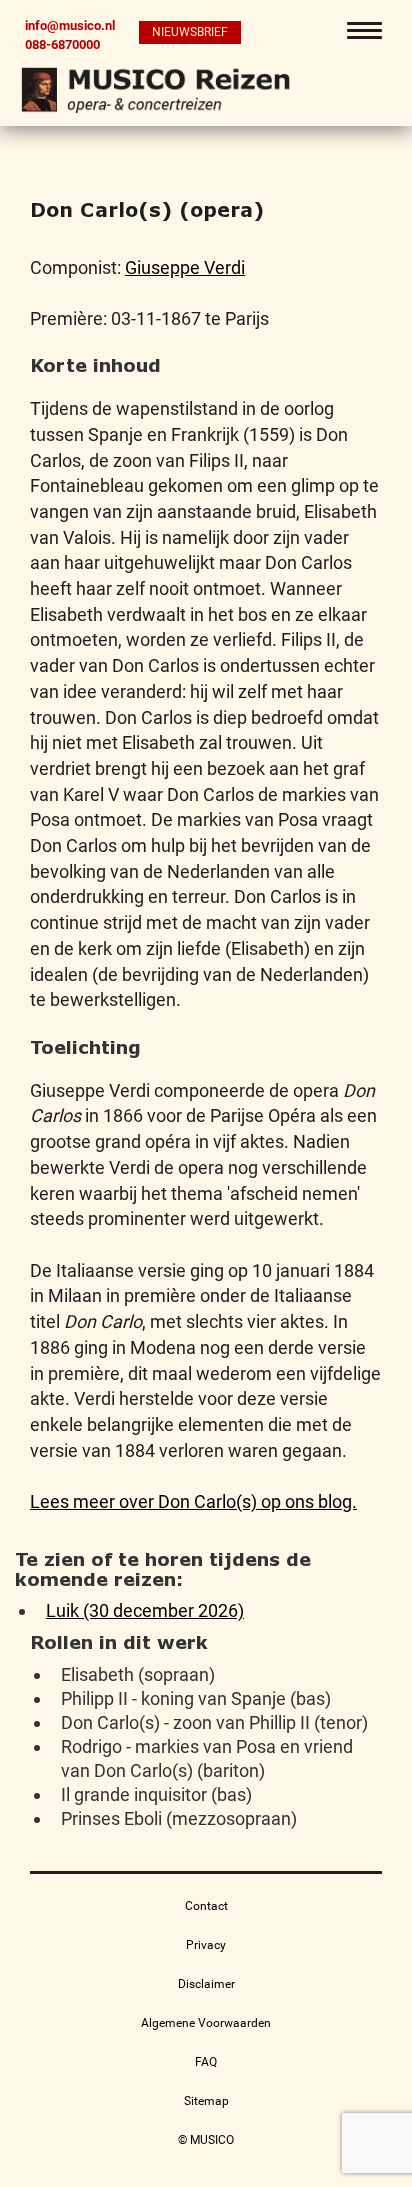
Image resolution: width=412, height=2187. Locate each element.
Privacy (206, 1945)
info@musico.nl (70, 25)
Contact (206, 1906)
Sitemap (206, 2101)
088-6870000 (62, 44)
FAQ (206, 2062)
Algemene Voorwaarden (206, 2023)
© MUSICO (206, 2140)
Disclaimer (206, 1984)
